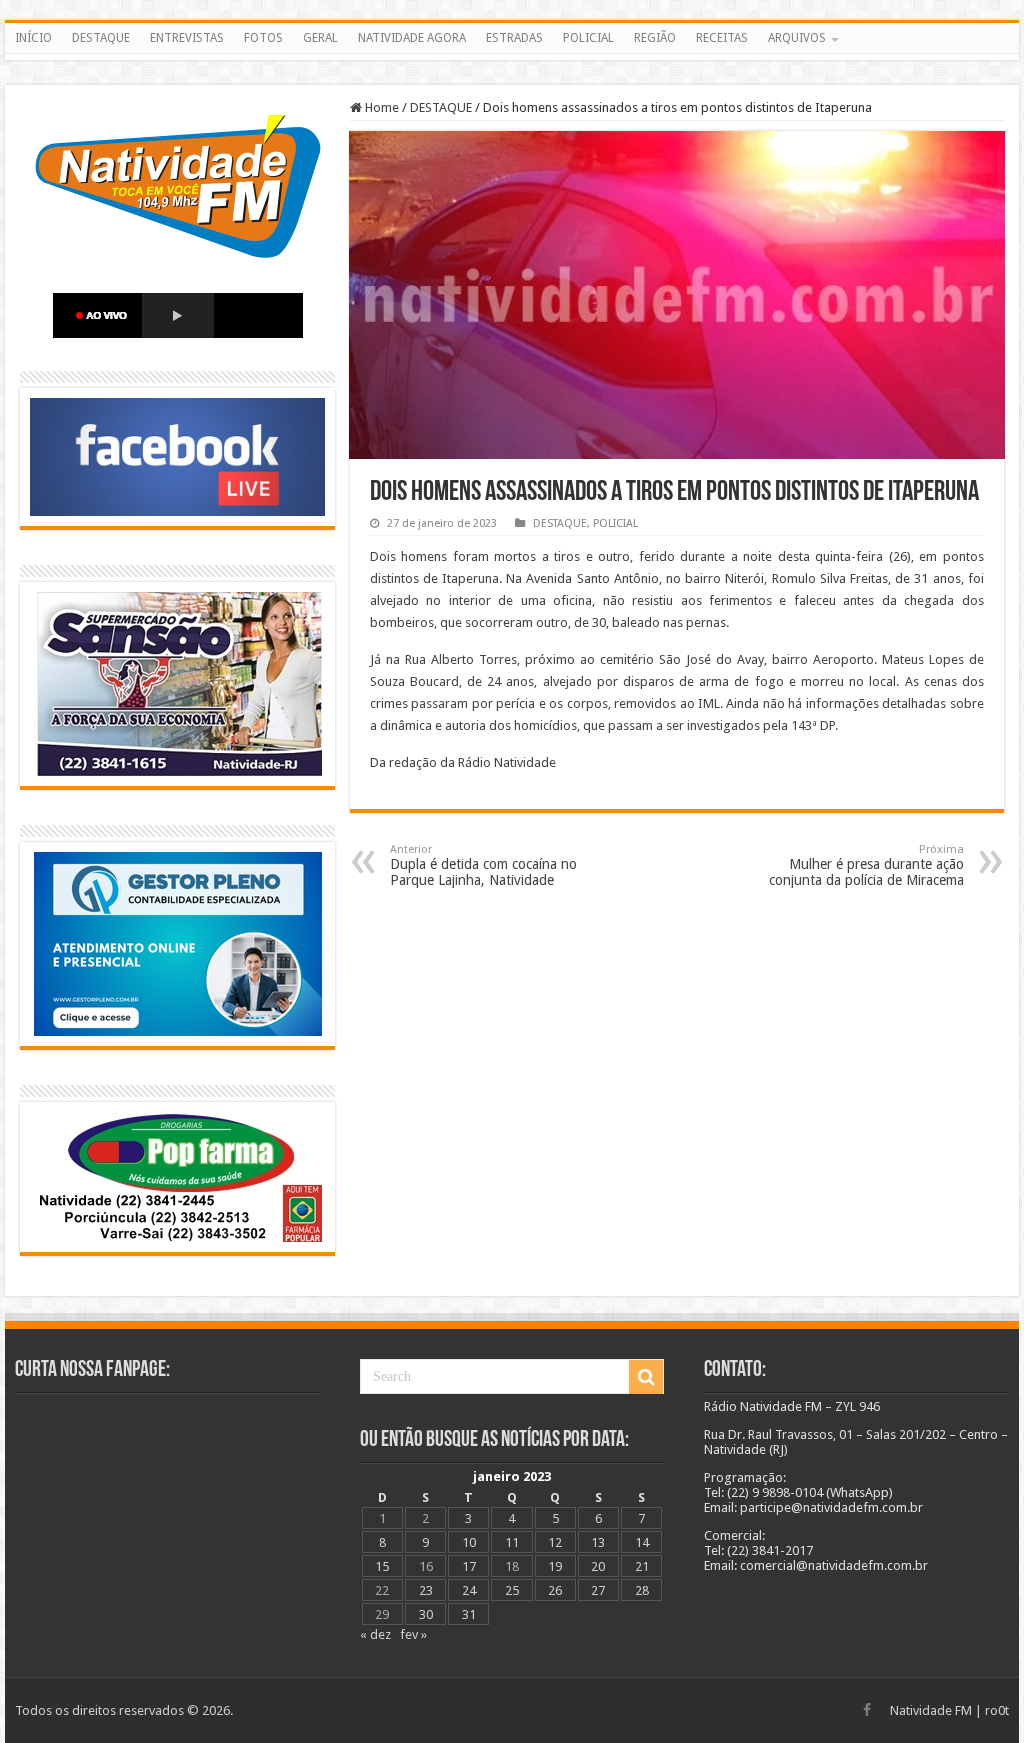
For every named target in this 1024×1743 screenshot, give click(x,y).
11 (512, 1542)
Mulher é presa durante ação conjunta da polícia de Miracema (866, 865)
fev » (413, 1634)
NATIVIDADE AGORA (412, 38)
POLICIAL (588, 38)
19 (555, 1566)
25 (512, 1590)
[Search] (646, 1377)
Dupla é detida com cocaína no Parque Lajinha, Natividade (483, 865)
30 (426, 1614)
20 (598, 1566)
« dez (375, 1634)
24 (469, 1590)
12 (555, 1542)
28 (642, 1590)
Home (380, 107)
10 (469, 1542)
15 (382, 1566)
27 (598, 1590)
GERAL (320, 38)
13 (598, 1542)
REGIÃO (655, 38)
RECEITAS (722, 38)
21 (642, 1566)
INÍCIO (33, 38)
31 (469, 1614)
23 (426, 1590)
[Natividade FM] (512, 57)
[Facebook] (867, 1710)
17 (469, 1566)
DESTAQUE (101, 38)
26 (555, 1590)
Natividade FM (931, 1710)
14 (642, 1542)
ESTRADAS (514, 38)
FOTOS (263, 38)
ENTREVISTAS (187, 38)
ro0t (997, 1710)
